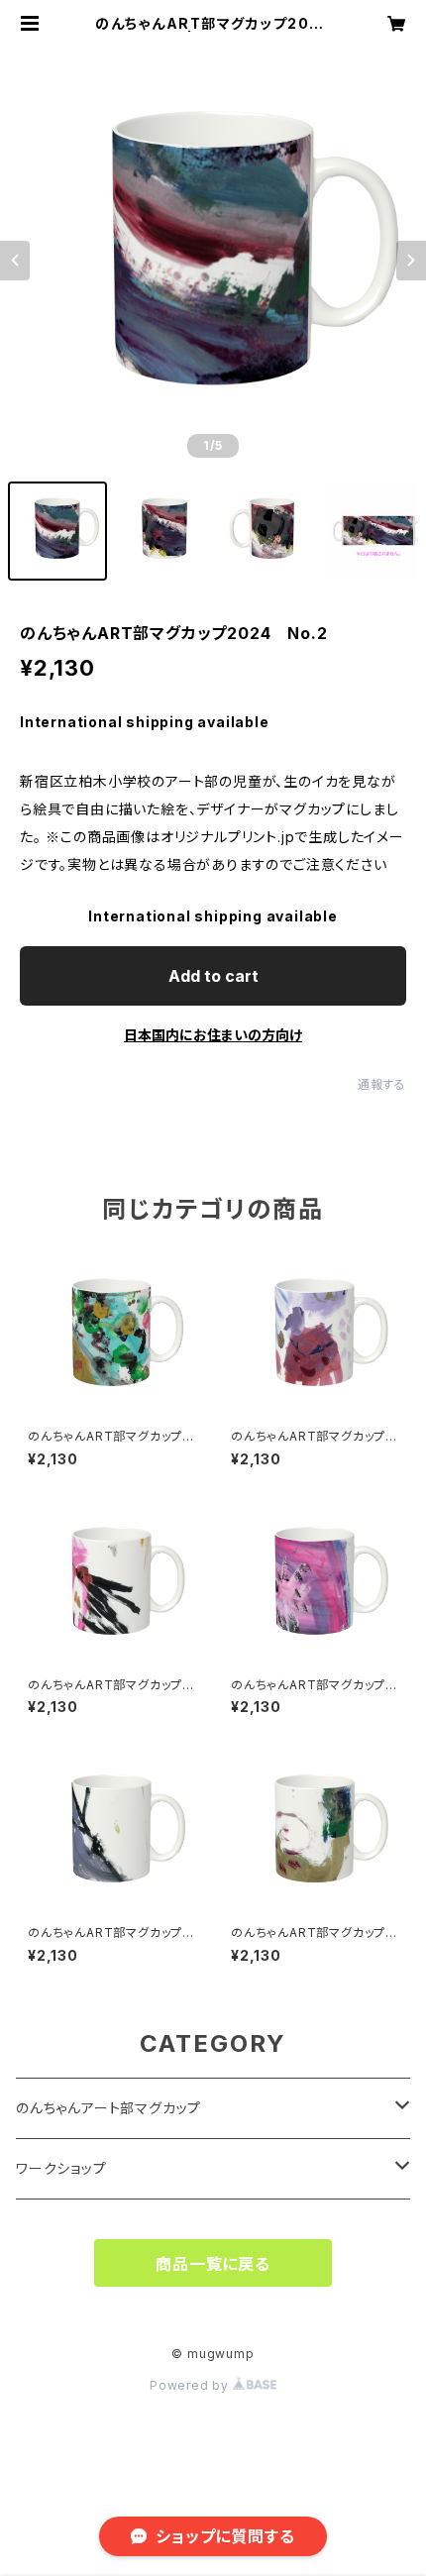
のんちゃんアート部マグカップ (108, 2108)
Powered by (191, 2385)
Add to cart (213, 976)
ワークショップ (61, 2168)
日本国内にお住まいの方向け (213, 1035)
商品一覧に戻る (213, 2264)
